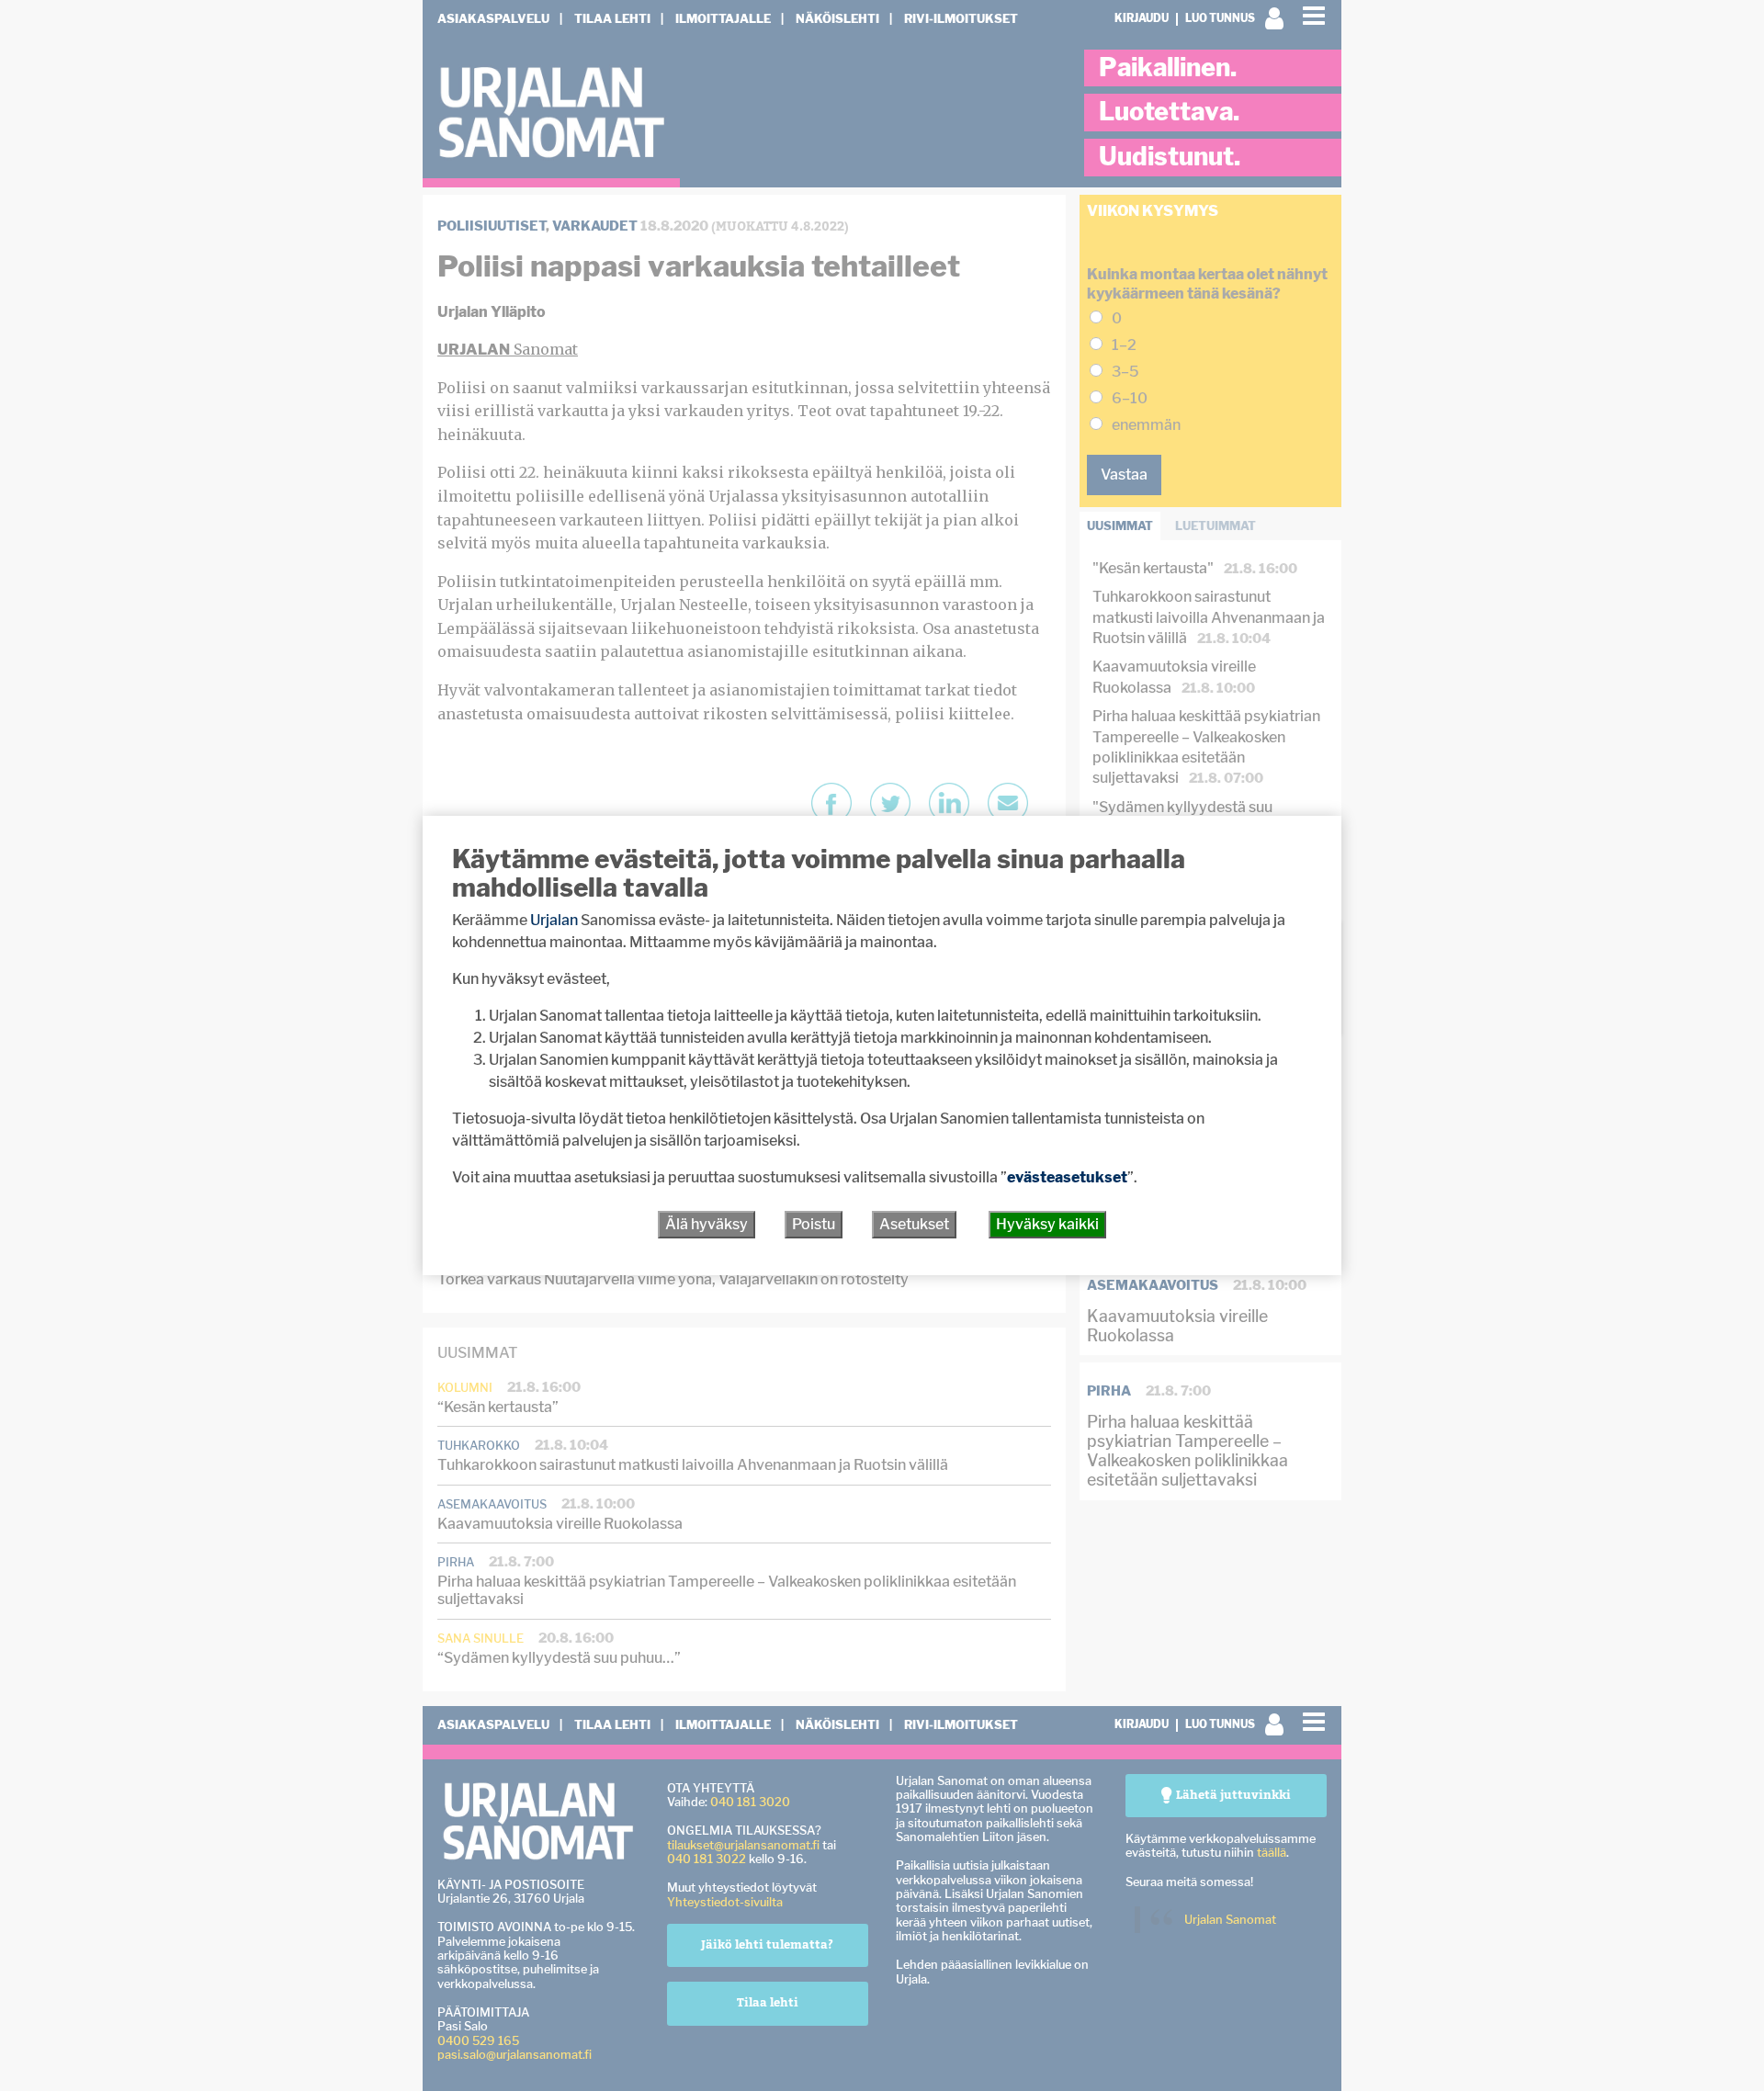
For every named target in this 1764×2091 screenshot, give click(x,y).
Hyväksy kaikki (1047, 1224)
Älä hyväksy (707, 1224)
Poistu (814, 1224)
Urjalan (554, 920)
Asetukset (914, 1224)
